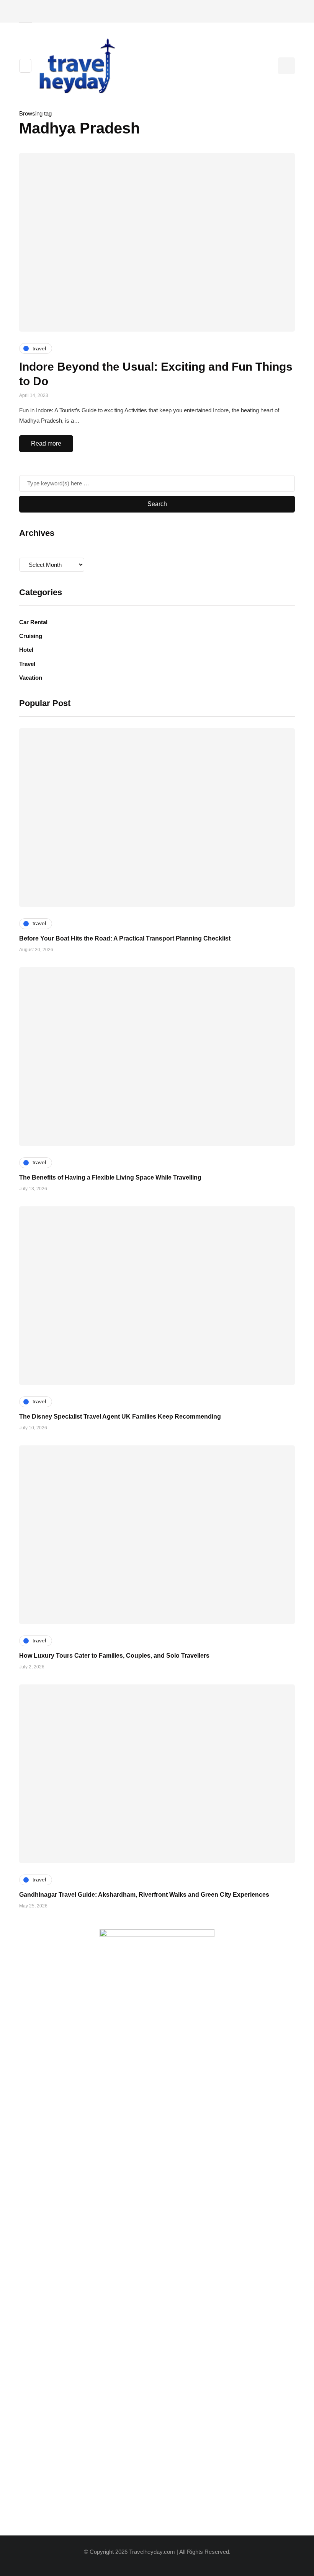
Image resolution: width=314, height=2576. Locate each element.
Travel (27, 664)
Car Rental (33, 622)
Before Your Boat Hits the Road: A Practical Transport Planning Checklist (125, 938)
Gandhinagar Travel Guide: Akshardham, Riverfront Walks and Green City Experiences (144, 1895)
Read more (46, 443)
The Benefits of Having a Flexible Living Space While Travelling (110, 1177)
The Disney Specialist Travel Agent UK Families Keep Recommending (120, 1417)
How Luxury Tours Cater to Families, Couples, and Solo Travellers (114, 1656)
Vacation (31, 678)
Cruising (31, 636)
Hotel (26, 650)
